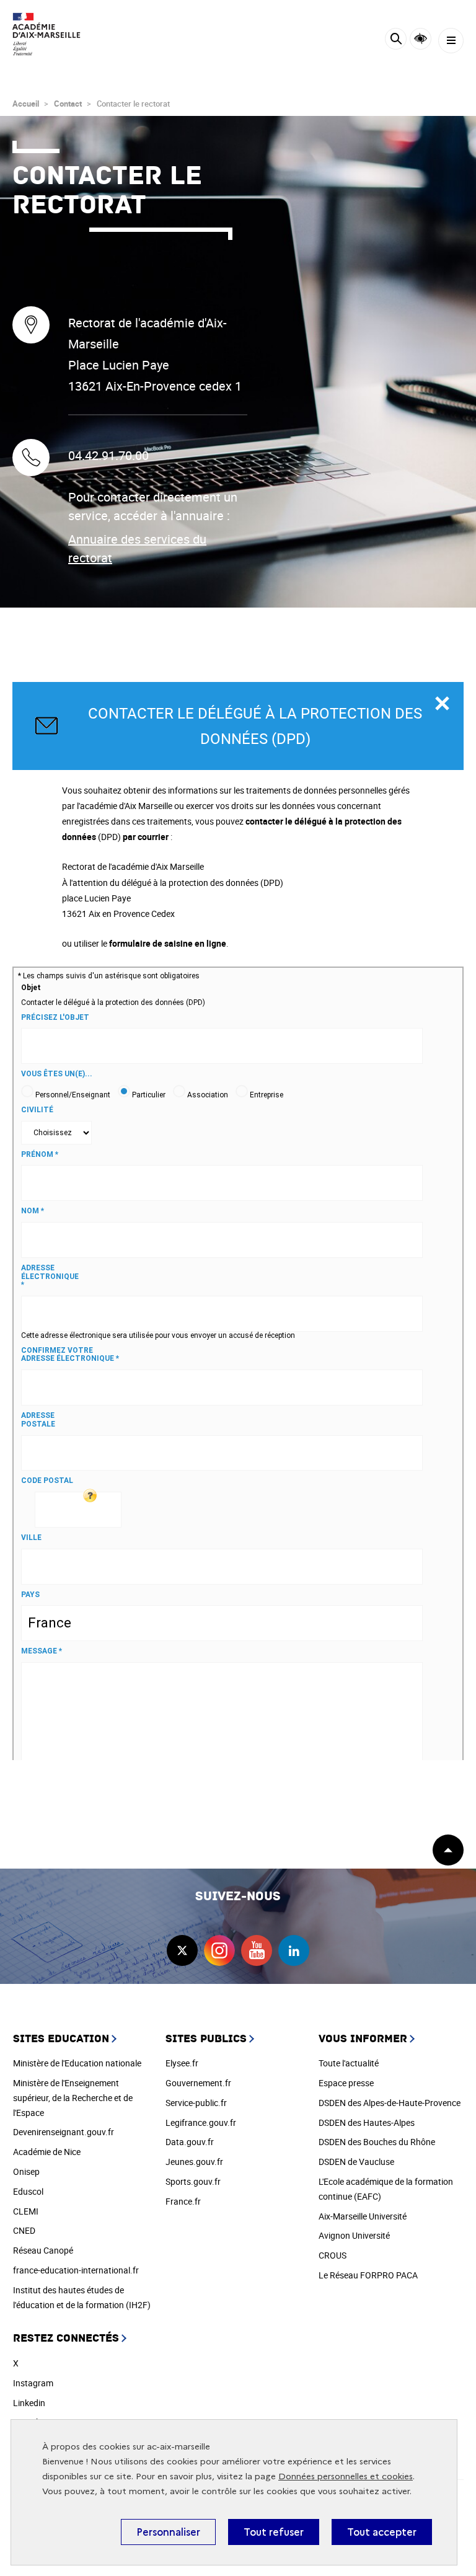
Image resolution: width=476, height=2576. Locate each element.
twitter (182, 1950)
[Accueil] (46, 34)
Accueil (26, 104)
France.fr (183, 2201)
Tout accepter (382, 2532)
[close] (442, 704)
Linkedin (29, 2403)
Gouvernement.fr (198, 2083)
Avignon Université (354, 2235)
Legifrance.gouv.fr (201, 2122)
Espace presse (346, 2083)
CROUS (333, 2255)
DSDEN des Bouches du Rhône (377, 2142)
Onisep (26, 2171)
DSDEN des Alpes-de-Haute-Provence (390, 2103)
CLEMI (26, 2211)
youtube (257, 1950)
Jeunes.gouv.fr (194, 2162)
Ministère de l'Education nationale (77, 2063)
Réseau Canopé (43, 2250)
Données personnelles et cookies (346, 2476)
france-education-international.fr (76, 2270)
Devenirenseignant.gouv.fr (64, 2132)
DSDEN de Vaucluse (356, 2162)
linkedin (294, 1950)
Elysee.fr (182, 2063)
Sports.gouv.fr (193, 2181)
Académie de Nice (47, 2152)
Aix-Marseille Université (363, 2216)
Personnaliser (168, 2532)
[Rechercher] (396, 41)
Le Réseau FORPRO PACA (368, 2275)
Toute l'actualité (349, 2063)
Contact (68, 104)
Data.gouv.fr (190, 2142)
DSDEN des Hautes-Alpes (367, 2122)
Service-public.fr (196, 2103)
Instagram (33, 2383)
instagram (219, 1950)
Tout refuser (274, 2532)
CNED (24, 2230)
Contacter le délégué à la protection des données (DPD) (255, 726)
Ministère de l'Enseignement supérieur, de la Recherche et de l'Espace (73, 2098)
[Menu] (451, 41)
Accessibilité (421, 39)
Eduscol (28, 2191)
